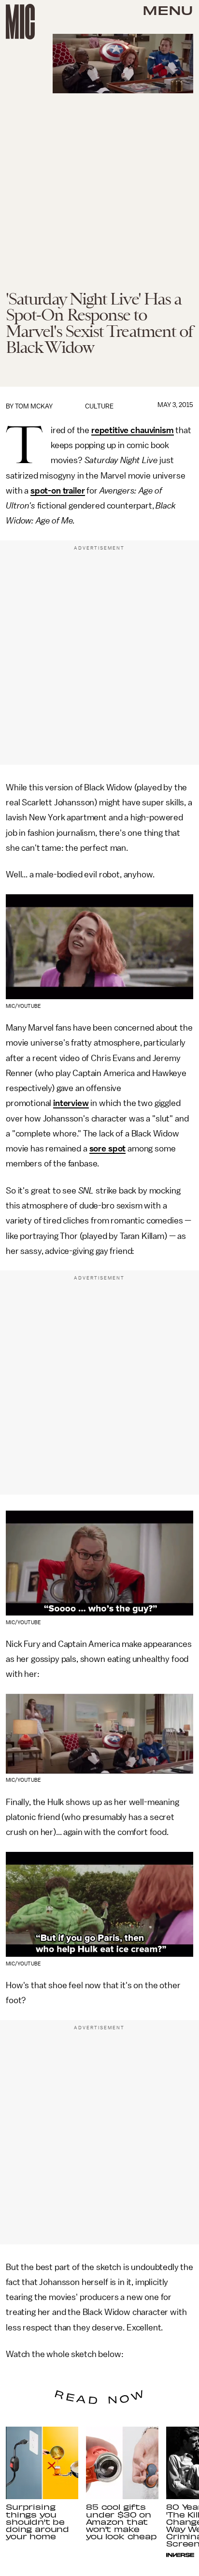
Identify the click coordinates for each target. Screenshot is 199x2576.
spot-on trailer (58, 491)
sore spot (108, 1149)
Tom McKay (34, 406)
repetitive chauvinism (133, 430)
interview (71, 1103)
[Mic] (20, 22)
